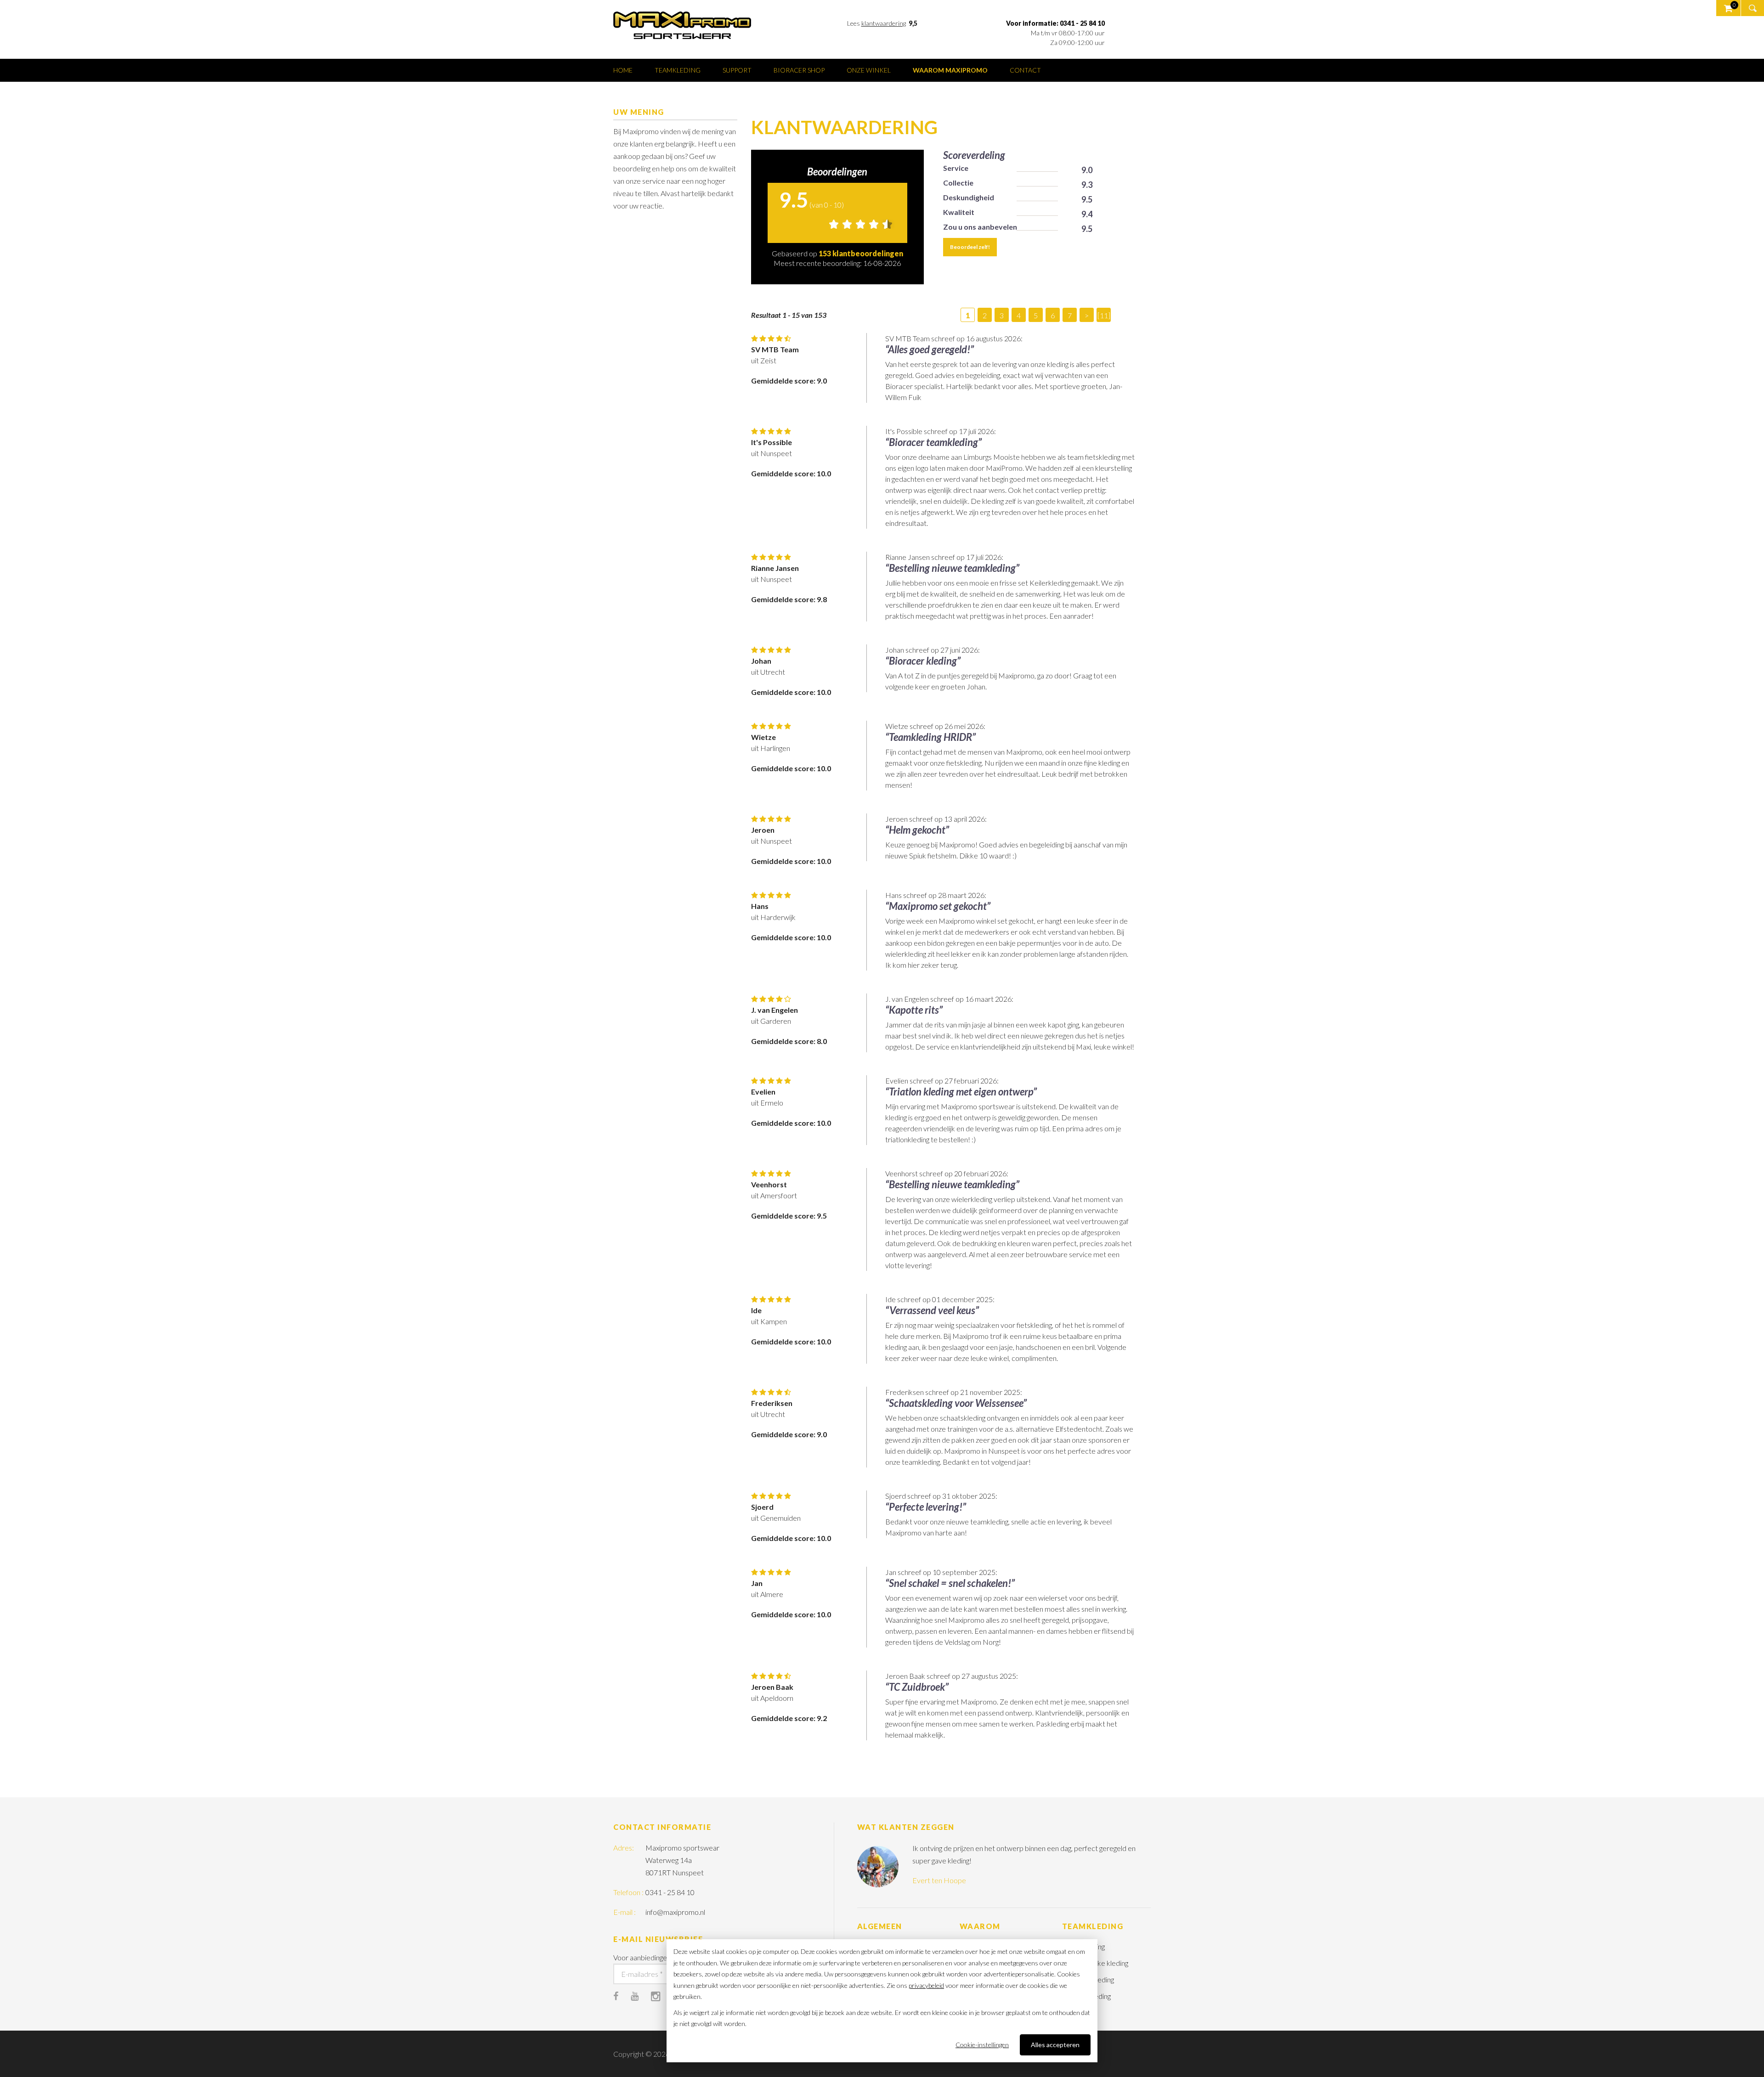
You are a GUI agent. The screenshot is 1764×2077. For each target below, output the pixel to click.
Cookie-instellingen (982, 2045)
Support (737, 70)
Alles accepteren (1055, 2045)
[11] (1104, 315)
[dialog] (882, 2001)
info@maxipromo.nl (675, 1912)
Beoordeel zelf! (970, 247)
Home (623, 70)
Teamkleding (678, 70)
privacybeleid (926, 1985)
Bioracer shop (799, 70)
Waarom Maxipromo (950, 70)
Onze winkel (869, 70)
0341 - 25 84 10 (670, 1892)
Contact (1025, 70)
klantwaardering (884, 23)
